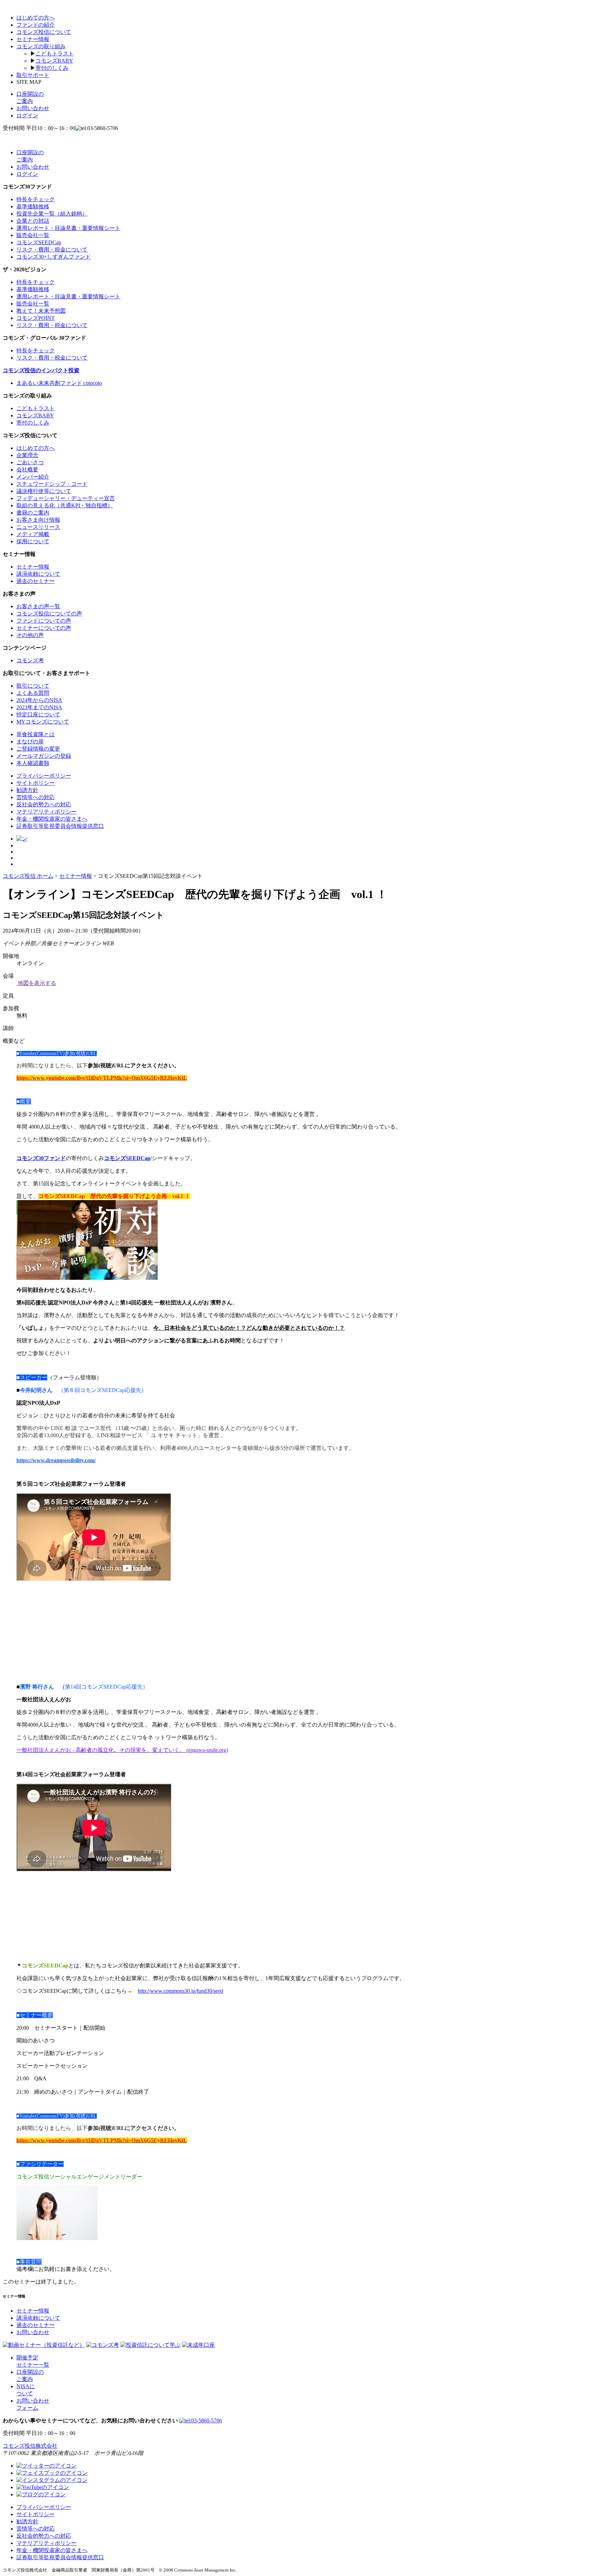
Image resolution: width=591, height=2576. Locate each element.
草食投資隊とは (36, 734)
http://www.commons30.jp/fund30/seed (180, 1991)
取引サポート (33, 75)
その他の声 (30, 635)
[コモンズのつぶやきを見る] (22, 839)
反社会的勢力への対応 (44, 804)
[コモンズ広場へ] (41, 2494)
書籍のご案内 (33, 513)
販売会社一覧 (33, 235)
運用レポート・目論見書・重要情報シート (68, 228)
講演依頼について (38, 574)
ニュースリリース (38, 527)
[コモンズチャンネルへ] (43, 2487)
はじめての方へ (36, 18)
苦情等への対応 (36, 797)
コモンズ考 (30, 660)
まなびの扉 (30, 741)
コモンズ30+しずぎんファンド (54, 257)
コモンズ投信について (44, 32)
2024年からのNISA (39, 700)
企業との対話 (33, 221)
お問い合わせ (33, 108)
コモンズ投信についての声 (49, 614)
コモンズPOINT (36, 318)
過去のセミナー (36, 581)
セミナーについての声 (44, 628)
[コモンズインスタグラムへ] (52, 2480)
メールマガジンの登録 (44, 756)
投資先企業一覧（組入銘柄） (52, 214)
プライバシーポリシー (44, 776)
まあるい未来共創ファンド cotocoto (59, 383)
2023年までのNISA (39, 707)
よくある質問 (33, 693)
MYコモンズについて (43, 722)
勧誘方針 (27, 790)
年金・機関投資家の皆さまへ (52, 819)
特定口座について (38, 714)
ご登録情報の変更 (38, 749)
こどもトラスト (55, 54)
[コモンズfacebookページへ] (52, 2473)
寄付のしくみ (52, 68)
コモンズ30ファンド (41, 1158)
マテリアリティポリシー (47, 812)
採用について (33, 541)
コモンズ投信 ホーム (28, 876)
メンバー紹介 (33, 477)
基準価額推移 (33, 206)
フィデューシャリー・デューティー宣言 (66, 498)
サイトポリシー (36, 783)
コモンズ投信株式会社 (30, 2446)
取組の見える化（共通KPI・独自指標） (65, 505)
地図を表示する (36, 983)
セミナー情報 (33, 39)
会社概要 (27, 470)
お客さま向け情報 (38, 520)
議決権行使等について (44, 491)
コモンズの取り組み (41, 46)
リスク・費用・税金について (52, 250)
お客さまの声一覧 (38, 606)
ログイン (27, 115)
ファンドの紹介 (36, 25)
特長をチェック (36, 199)
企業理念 (27, 455)
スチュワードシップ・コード (52, 484)
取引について (33, 686)
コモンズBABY (54, 61)
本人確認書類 (33, 763)
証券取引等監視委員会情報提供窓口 (60, 826)
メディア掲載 (33, 534)
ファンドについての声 (44, 621)
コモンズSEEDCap (39, 242)
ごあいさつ (30, 462)
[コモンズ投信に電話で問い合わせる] (201, 2421)
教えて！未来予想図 (41, 311)
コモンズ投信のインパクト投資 (41, 370)
